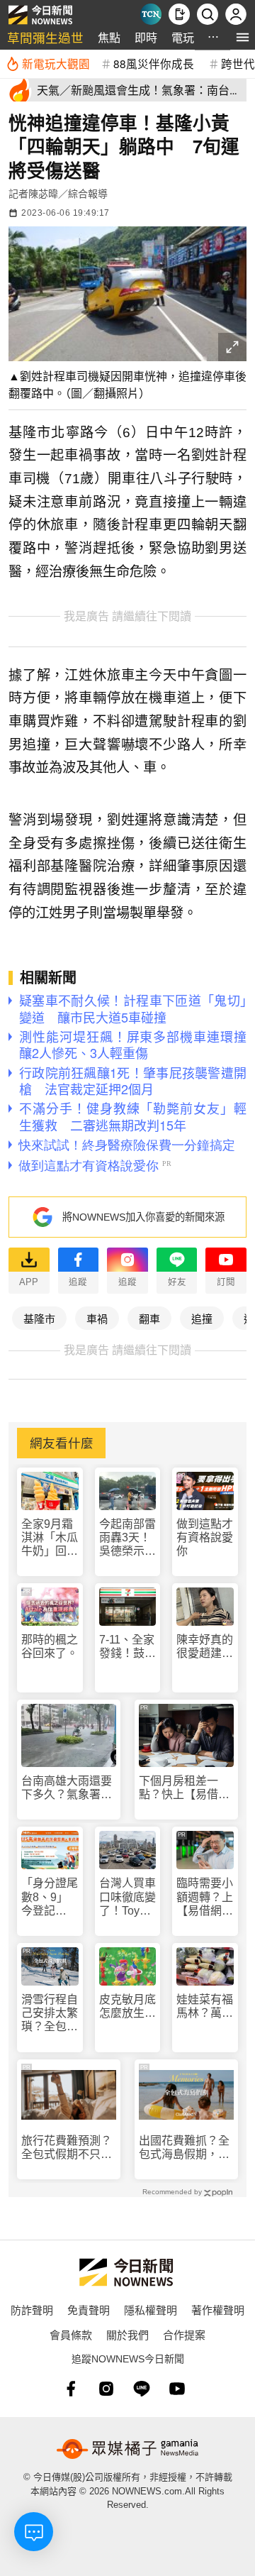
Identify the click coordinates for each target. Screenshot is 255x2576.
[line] (142, 2389)
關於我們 (127, 2334)
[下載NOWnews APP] (179, 14)
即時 (146, 37)
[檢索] (208, 14)
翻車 (149, 1318)
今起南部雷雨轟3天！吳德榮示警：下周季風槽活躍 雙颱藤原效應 (127, 1538)
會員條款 (71, 2334)
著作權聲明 (218, 2310)
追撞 (202, 1318)
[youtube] (177, 2389)
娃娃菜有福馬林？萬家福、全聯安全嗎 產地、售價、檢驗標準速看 (205, 2007)
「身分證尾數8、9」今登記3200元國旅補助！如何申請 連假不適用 (50, 1897)
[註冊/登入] (236, 14)
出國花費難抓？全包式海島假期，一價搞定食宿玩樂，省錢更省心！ (184, 2148)
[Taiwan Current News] (151, 14)
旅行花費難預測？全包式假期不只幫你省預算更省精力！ (67, 2148)
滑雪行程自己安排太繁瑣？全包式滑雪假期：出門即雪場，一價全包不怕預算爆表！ (50, 2014)
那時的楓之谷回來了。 (50, 1646)
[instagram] (106, 2389)
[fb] (71, 2389)
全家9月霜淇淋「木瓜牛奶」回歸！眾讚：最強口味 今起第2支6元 (50, 1538)
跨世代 (238, 63)
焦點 (109, 37)
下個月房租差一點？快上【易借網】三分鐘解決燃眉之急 (184, 1788)
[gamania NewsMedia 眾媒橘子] (127, 2449)
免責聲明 (89, 2310)
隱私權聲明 (151, 2310)
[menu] (243, 37)
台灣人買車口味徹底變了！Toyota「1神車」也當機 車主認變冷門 (127, 1897)
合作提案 (184, 2334)
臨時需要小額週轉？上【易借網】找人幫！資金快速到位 (205, 1897)
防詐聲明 (32, 2310)
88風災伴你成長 (154, 63)
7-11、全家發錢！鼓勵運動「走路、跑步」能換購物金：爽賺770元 (127, 1647)
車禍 (97, 1318)
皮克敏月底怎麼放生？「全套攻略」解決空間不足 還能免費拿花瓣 (127, 2007)
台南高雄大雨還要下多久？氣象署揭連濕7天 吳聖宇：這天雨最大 (67, 1788)
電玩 (183, 37)
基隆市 (39, 1318)
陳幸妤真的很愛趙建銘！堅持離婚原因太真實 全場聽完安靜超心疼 (205, 1647)
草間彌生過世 (45, 37)
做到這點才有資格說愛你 (205, 1537)
